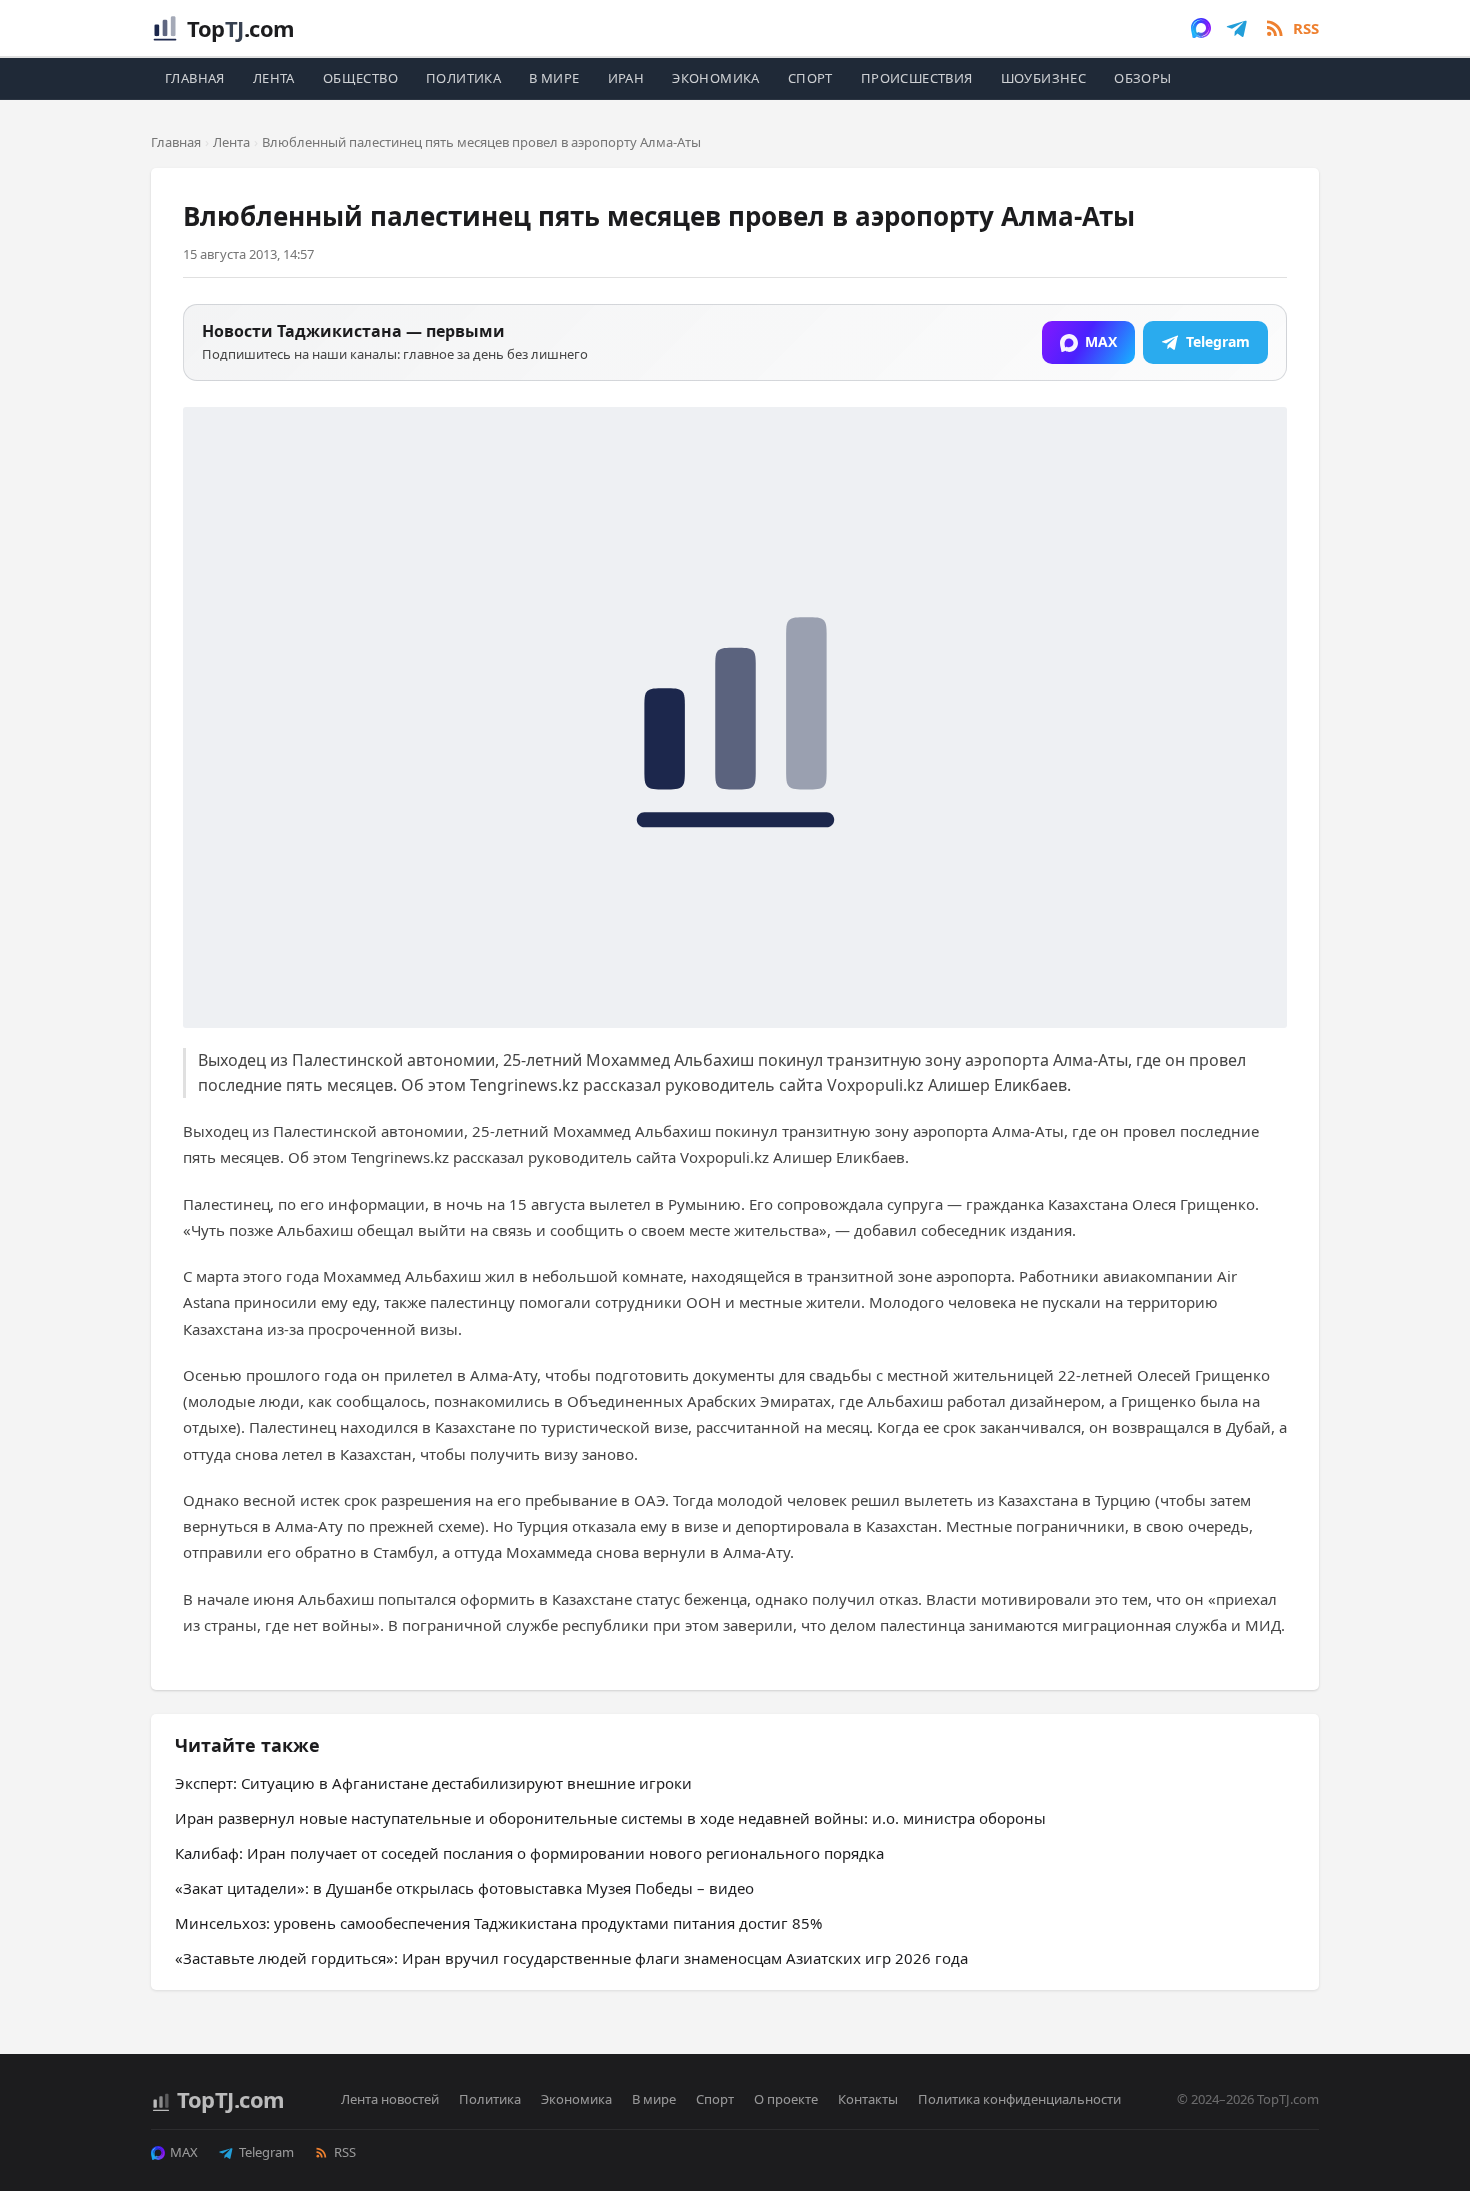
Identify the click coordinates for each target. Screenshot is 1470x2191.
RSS (345, 2152)
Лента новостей (390, 2099)
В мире (554, 78)
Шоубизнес (1044, 78)
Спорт (810, 78)
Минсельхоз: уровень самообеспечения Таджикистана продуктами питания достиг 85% (498, 1923)
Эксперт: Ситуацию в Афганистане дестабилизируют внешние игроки (433, 1783)
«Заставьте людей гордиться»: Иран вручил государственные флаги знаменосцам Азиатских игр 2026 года (571, 1958)
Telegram (266, 2152)
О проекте (786, 2099)
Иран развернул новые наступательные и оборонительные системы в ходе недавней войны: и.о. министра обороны (610, 1818)
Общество (360, 78)
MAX (184, 2152)
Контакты (868, 2099)
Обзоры (1142, 78)
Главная (195, 78)
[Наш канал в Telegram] (1237, 28)
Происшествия (917, 78)
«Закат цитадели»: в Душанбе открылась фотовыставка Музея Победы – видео (464, 1888)
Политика (463, 78)
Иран (626, 78)
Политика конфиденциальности (1019, 2099)
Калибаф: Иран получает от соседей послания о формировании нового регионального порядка (529, 1853)
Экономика (716, 78)
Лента (274, 78)
